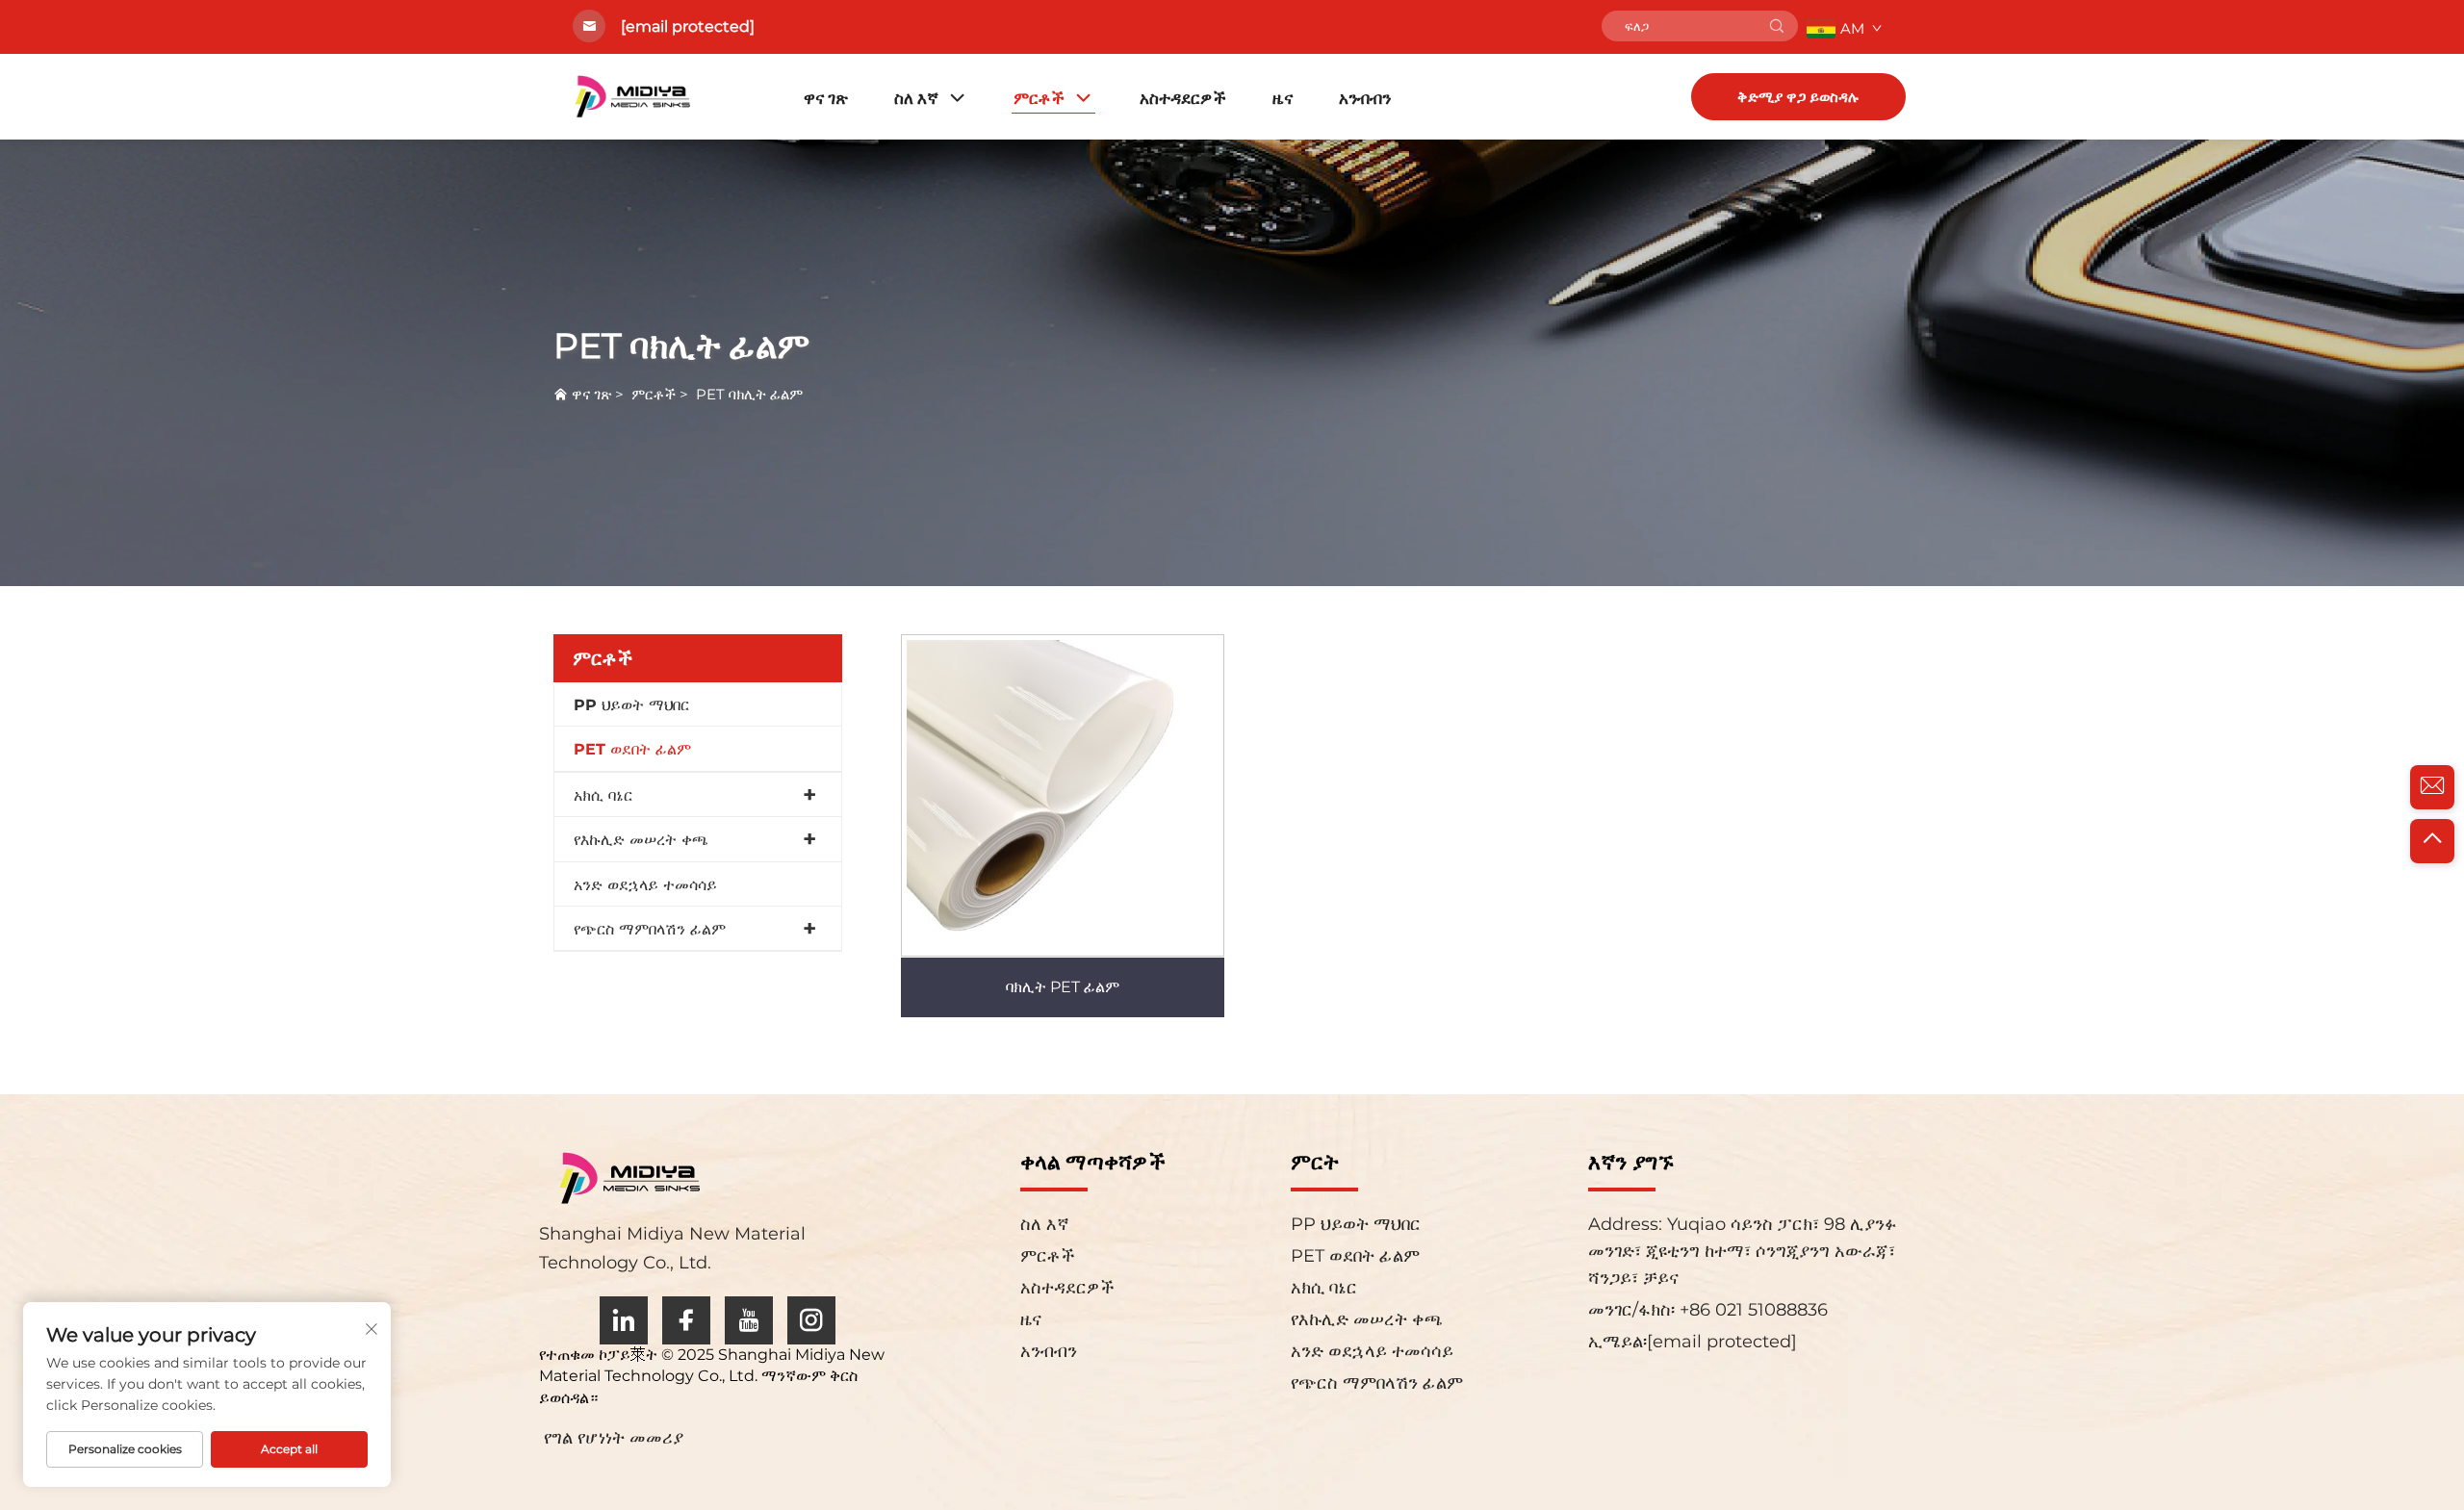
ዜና (1283, 98)
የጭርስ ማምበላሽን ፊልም (650, 929)
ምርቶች (1039, 98)
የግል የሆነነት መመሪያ (614, 1438)
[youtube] (749, 1320)
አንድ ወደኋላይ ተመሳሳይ (645, 885)
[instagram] (811, 1320)
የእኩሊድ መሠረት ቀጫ (641, 840)
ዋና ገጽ (826, 98)
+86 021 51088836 (1751, 1310)
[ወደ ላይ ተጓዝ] (2432, 841)
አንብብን (1365, 98)
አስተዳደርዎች (1183, 98)
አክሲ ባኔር (603, 795)
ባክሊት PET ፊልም (1063, 987)
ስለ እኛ (916, 98)
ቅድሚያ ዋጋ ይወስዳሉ (1798, 97)
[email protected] (688, 26)
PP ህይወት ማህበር (631, 705)
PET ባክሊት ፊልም (749, 394)
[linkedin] (624, 1320)
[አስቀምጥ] (1777, 26)
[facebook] (686, 1320)
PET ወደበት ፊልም (632, 749)
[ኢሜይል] (2432, 787)
